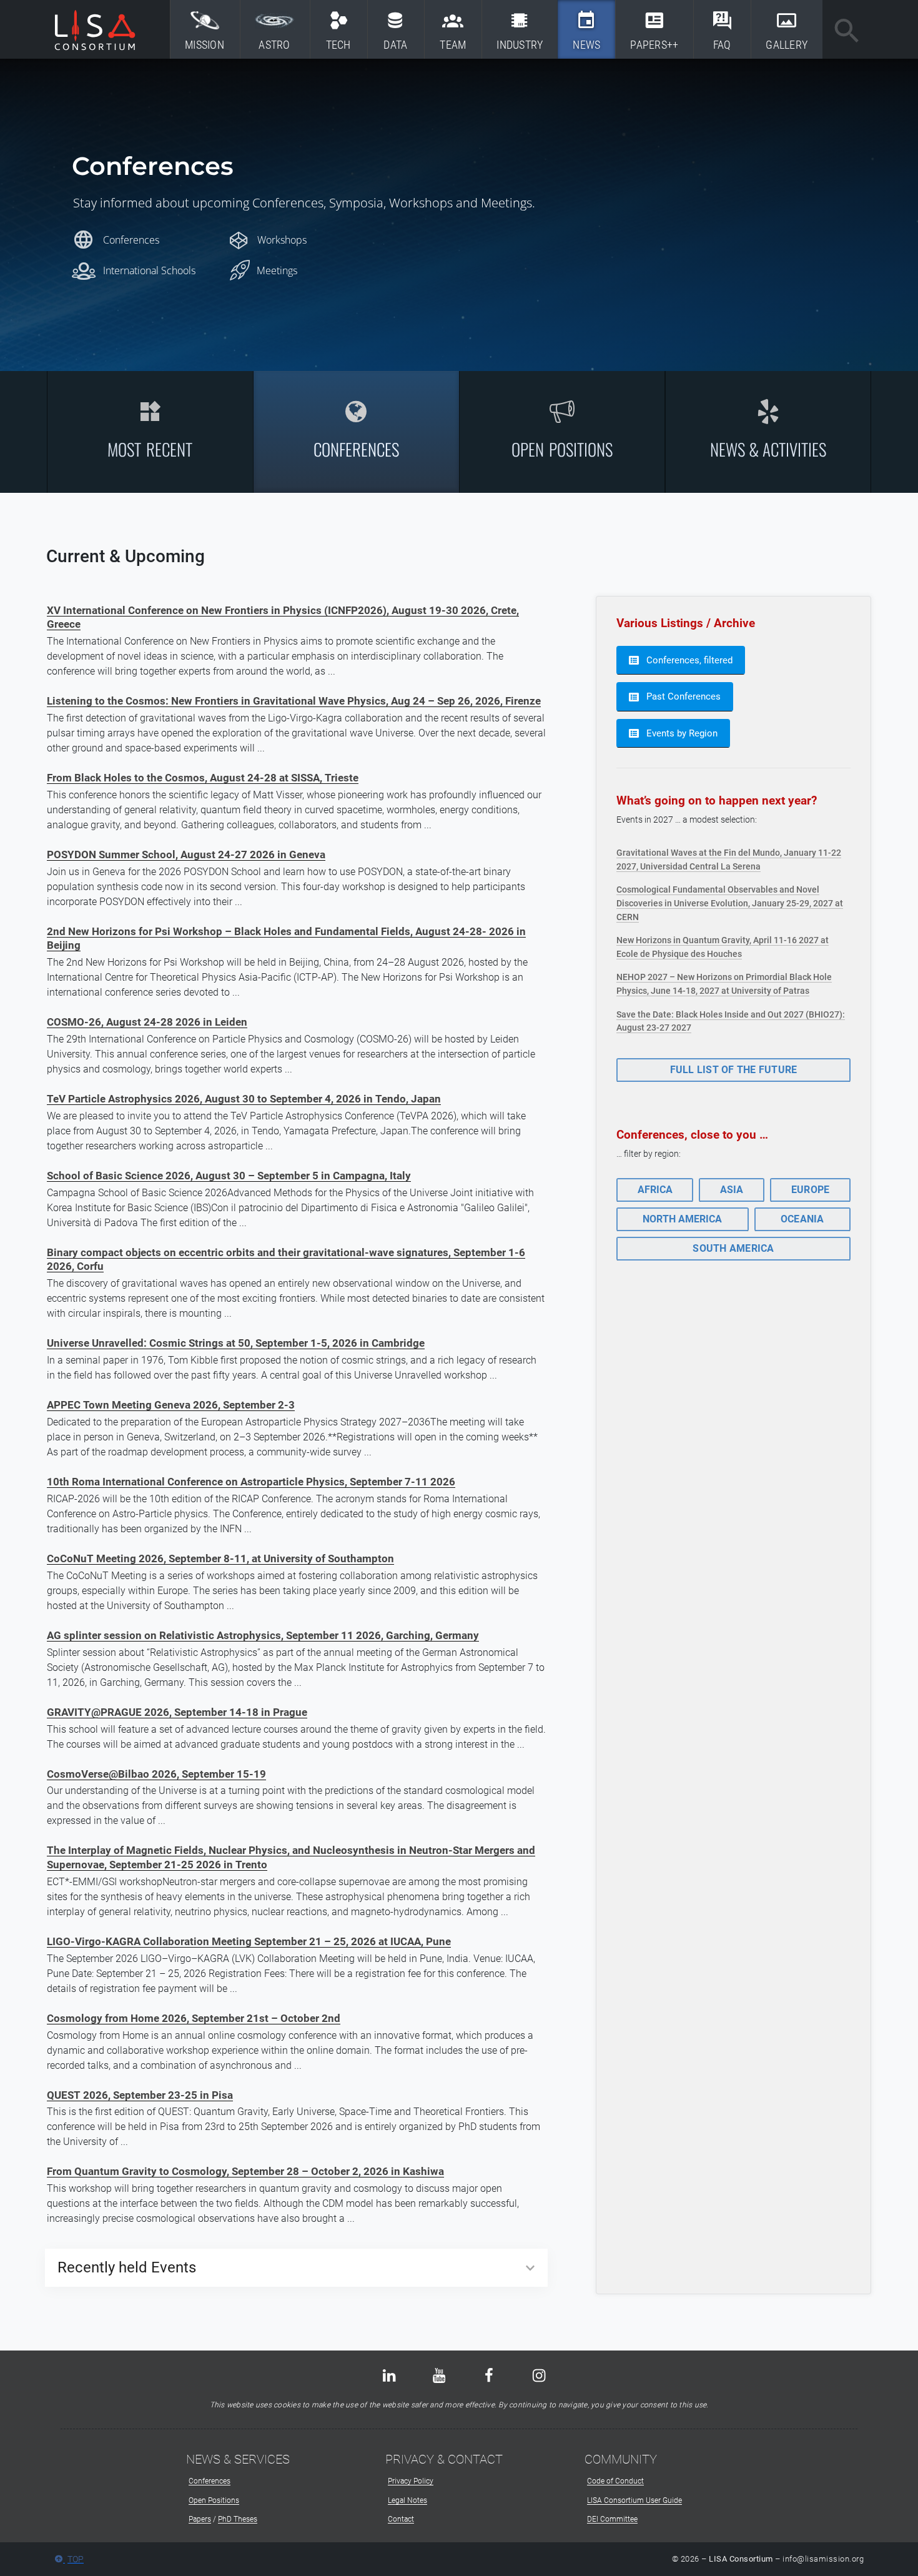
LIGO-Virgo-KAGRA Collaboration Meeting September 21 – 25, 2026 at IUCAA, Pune (249, 1941)
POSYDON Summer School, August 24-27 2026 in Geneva (186, 855)
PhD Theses (238, 2519)
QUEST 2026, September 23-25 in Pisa (140, 2095)
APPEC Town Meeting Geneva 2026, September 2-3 (171, 1405)
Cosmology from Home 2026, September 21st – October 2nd (194, 2018)
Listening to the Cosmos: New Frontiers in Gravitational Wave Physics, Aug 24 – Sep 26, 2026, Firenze (294, 701)
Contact (401, 2519)
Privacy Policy (411, 2481)
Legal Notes (407, 2500)
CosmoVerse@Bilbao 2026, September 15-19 (156, 1774)
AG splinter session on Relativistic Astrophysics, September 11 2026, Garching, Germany (263, 1635)
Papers (200, 2519)
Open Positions (214, 2500)
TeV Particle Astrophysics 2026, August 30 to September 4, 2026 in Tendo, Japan (244, 1099)
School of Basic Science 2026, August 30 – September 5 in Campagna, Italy (229, 1176)
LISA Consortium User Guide (634, 2500)
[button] (151, 432)
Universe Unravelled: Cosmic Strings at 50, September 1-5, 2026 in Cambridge (236, 1343)
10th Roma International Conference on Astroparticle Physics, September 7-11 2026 (251, 1482)
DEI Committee (612, 2519)
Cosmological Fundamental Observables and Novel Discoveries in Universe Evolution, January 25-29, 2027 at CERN (730, 903)
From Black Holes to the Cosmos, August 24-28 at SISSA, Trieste (203, 778)
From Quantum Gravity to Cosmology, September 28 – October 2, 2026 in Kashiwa (245, 2171)
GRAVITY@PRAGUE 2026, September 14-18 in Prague (177, 1712)
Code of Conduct (615, 2481)
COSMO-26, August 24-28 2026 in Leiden (147, 1022)
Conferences (210, 2481)
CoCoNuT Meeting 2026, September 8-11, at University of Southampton (220, 1558)
